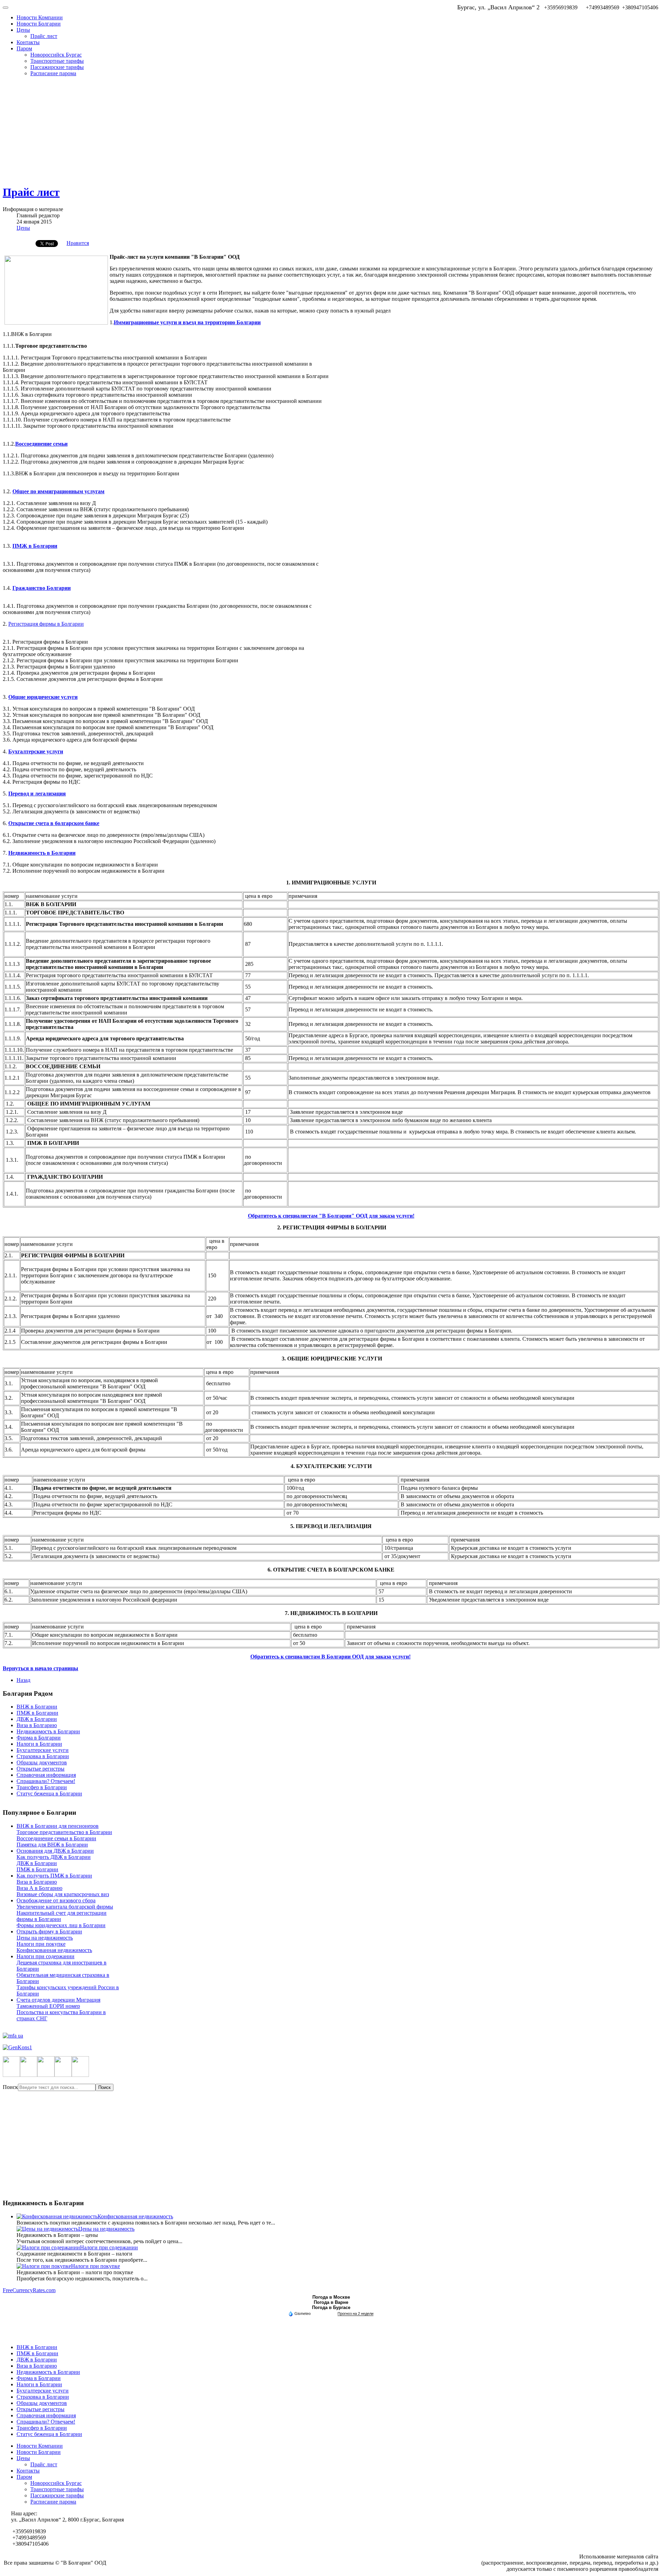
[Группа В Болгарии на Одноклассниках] (46, 2075)
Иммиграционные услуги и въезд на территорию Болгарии (187, 322)
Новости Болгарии (39, 24)
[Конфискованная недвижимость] (57, 2216)
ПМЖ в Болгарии (37, 1713)
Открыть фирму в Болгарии (49, 1931)
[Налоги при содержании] (48, 2247)
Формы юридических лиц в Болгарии (61, 1925)
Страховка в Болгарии (43, 1756)
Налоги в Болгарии (39, 1744)
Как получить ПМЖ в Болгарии (54, 1876)
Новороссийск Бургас (56, 55)
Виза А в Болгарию (39, 1888)
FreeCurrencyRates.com (29, 2290)
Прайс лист (44, 36)
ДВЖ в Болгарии (37, 1719)
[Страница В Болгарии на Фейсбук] (11, 2075)
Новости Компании (40, 17)
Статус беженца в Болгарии (49, 1794)
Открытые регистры (41, 1769)
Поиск (10, 2087)
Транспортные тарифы (57, 61)
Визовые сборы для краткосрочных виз (63, 1894)
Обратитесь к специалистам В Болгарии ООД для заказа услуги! (330, 1657)
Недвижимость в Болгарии (48, 1731)
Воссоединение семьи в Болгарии (56, 1838)
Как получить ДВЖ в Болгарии (54, 1857)
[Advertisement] (331, 130)
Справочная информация (46, 1775)
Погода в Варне (331, 2302)
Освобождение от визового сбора (56, 1900)
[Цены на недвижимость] (47, 2229)
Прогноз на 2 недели (355, 2314)
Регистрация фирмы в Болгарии (46, 624)
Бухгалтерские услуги (43, 1750)
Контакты (28, 42)
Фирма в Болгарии (39, 1738)
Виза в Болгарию (37, 1725)
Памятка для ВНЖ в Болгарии (52, 1845)
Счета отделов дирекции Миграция (58, 2000)
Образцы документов (42, 1762)
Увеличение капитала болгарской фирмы (65, 1907)
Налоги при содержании (46, 1956)
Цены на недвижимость (45, 1938)
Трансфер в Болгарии (42, 1787)
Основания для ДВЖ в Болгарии (55, 1851)
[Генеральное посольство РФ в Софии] (331, 2048)
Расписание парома (53, 73)
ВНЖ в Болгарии (37, 1707)
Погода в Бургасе (331, 2307)
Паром (24, 48)
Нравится (78, 243)
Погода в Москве (331, 2297)
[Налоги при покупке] (44, 2266)
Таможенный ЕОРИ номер (48, 2006)
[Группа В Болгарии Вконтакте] (63, 2075)
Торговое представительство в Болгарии (64, 1832)
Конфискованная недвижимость (54, 1950)
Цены (23, 30)
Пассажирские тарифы (57, 67)
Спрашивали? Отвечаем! (46, 1781)
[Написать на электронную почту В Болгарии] (80, 2075)
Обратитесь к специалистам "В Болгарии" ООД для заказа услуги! (331, 1216)
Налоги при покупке (41, 1944)
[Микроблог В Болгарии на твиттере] (29, 2075)
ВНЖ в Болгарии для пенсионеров (58, 1826)
